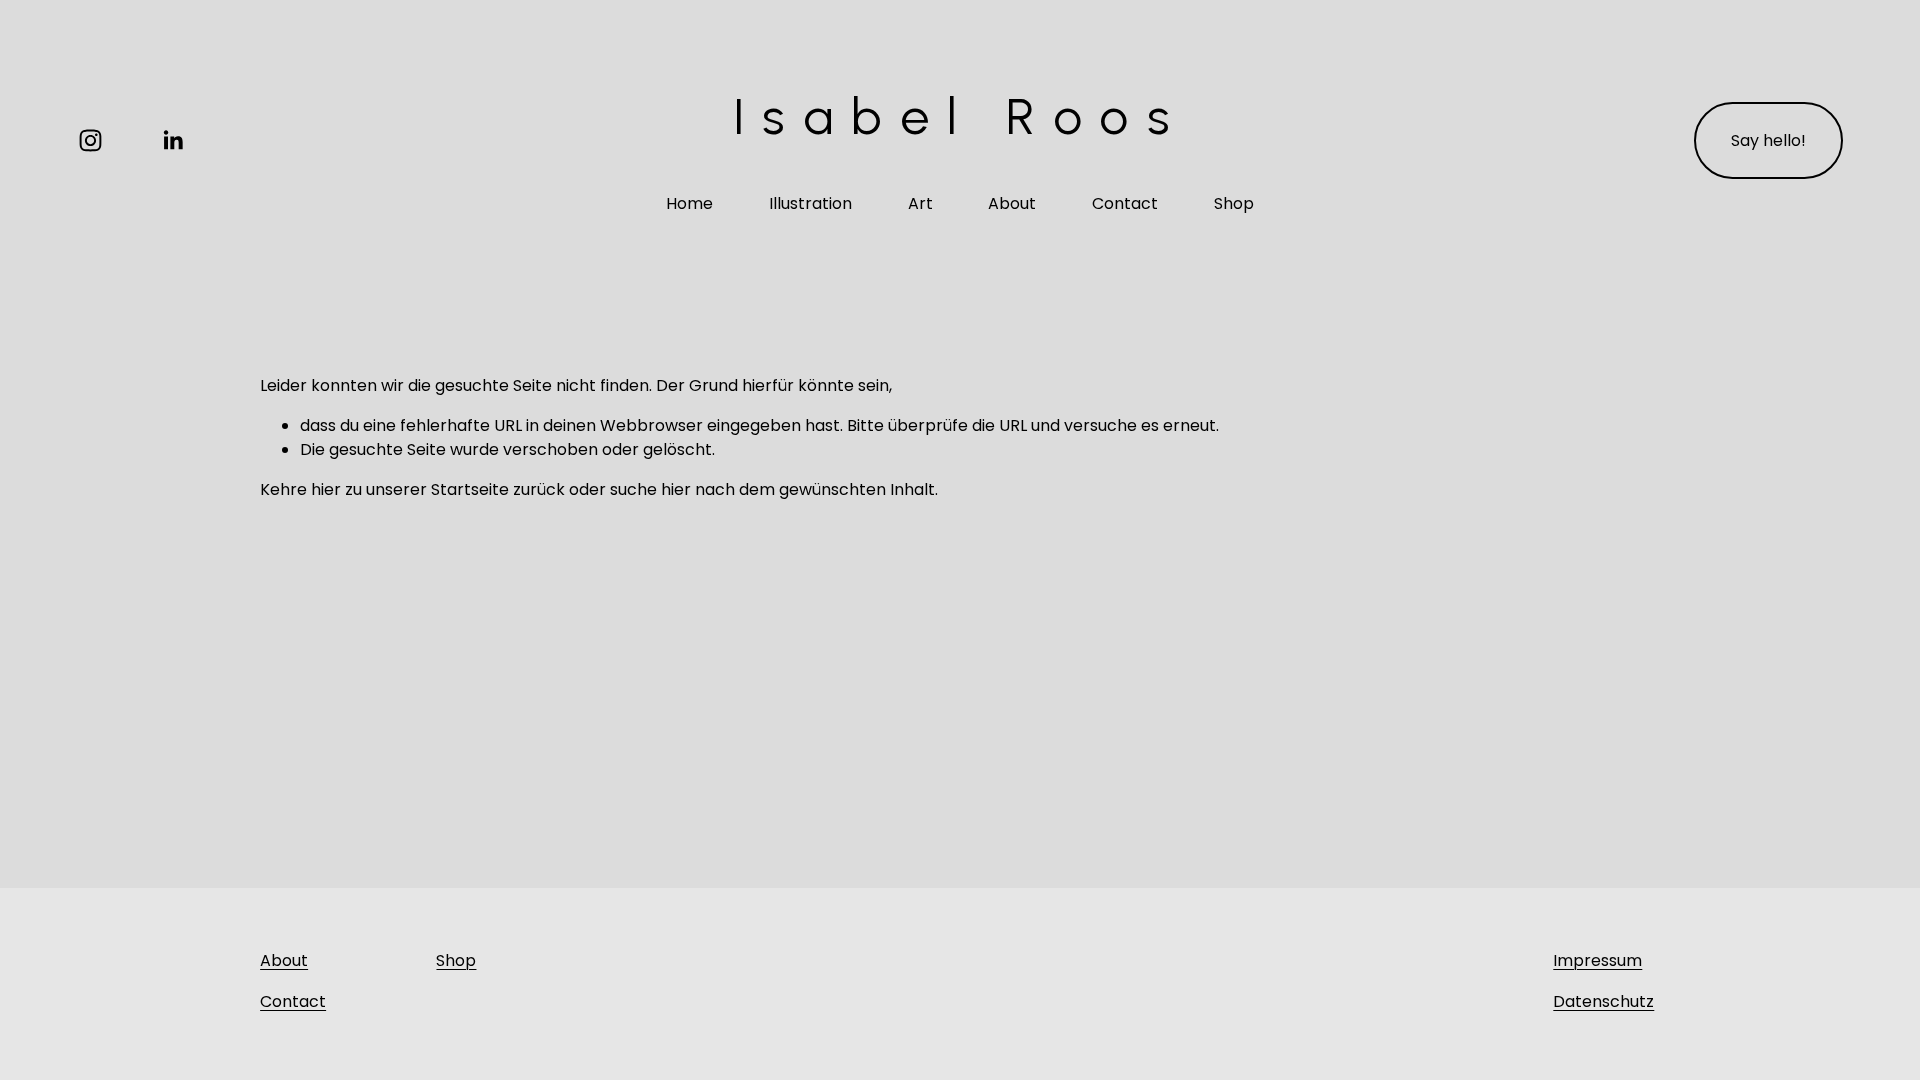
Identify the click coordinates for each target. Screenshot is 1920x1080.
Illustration (810, 203)
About (1012, 203)
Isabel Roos (960, 116)
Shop (1234, 203)
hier (326, 489)
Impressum (1597, 960)
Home (689, 203)
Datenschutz (1603, 1001)
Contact (1125, 203)
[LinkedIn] (172, 140)
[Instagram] (90, 140)
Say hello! (1768, 140)
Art (920, 203)
